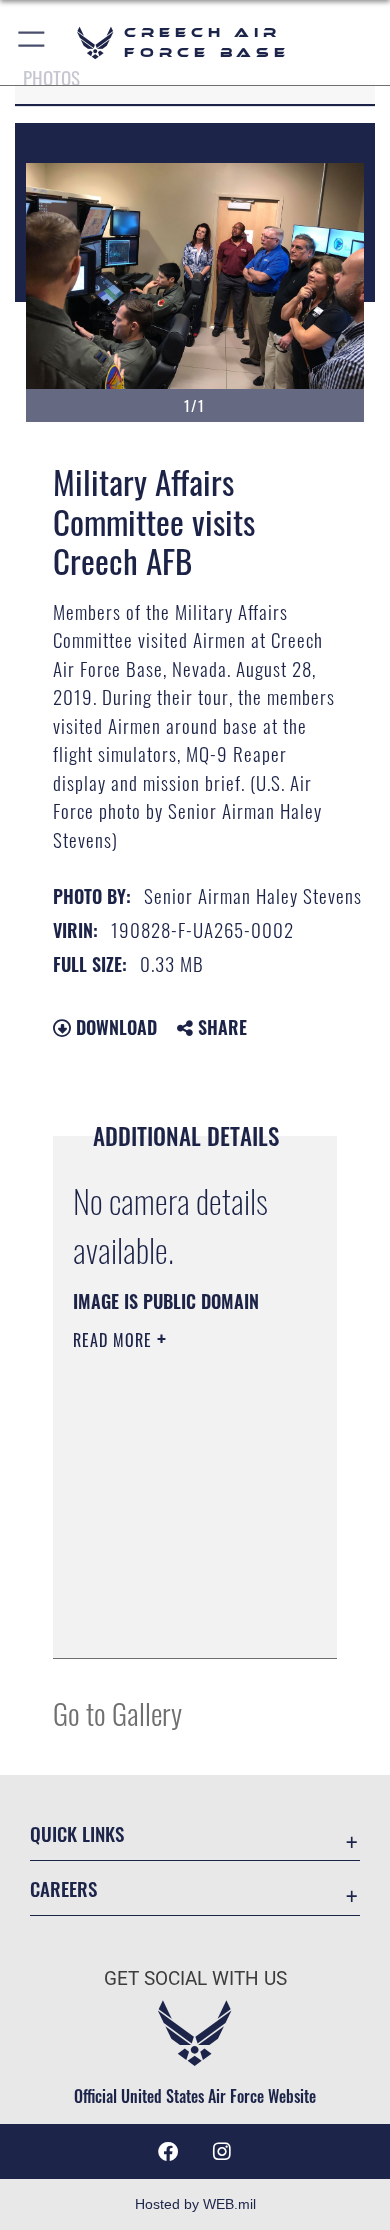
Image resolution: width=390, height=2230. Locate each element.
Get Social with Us (195, 1978)
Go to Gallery (117, 1712)
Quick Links (77, 1833)
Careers (63, 1888)
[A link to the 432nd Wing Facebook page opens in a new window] (168, 2152)
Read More (115, 1340)
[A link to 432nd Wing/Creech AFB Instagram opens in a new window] (222, 2152)
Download (114, 1027)
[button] (32, 42)
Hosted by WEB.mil (195, 2204)
